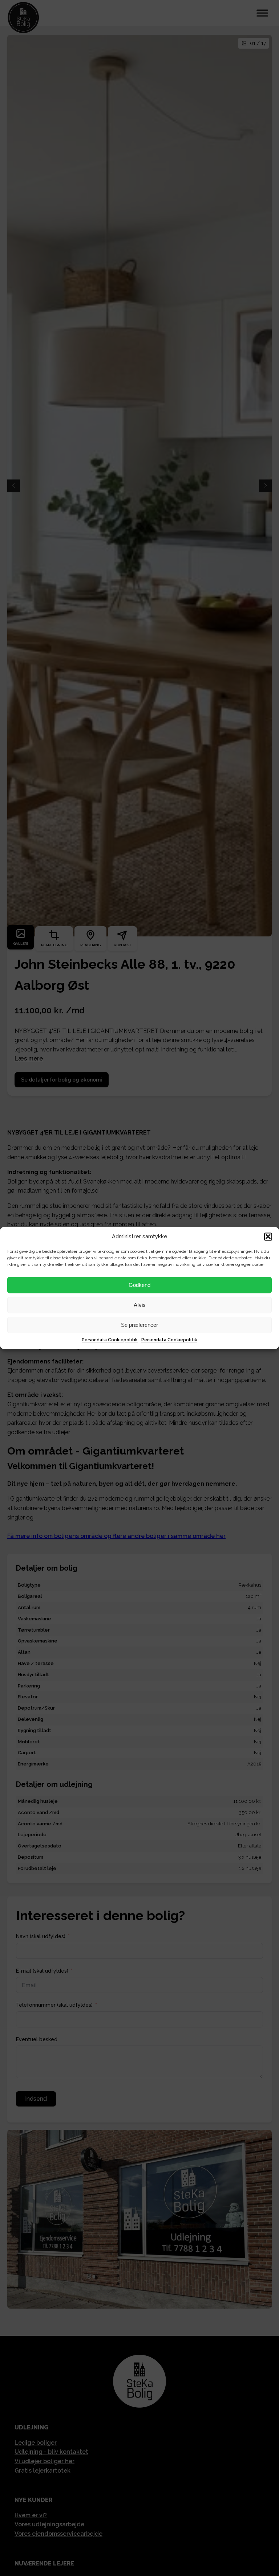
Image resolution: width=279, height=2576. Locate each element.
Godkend (139, 1285)
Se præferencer (139, 1325)
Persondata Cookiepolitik (110, 1340)
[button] (268, 1236)
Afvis (140, 1305)
